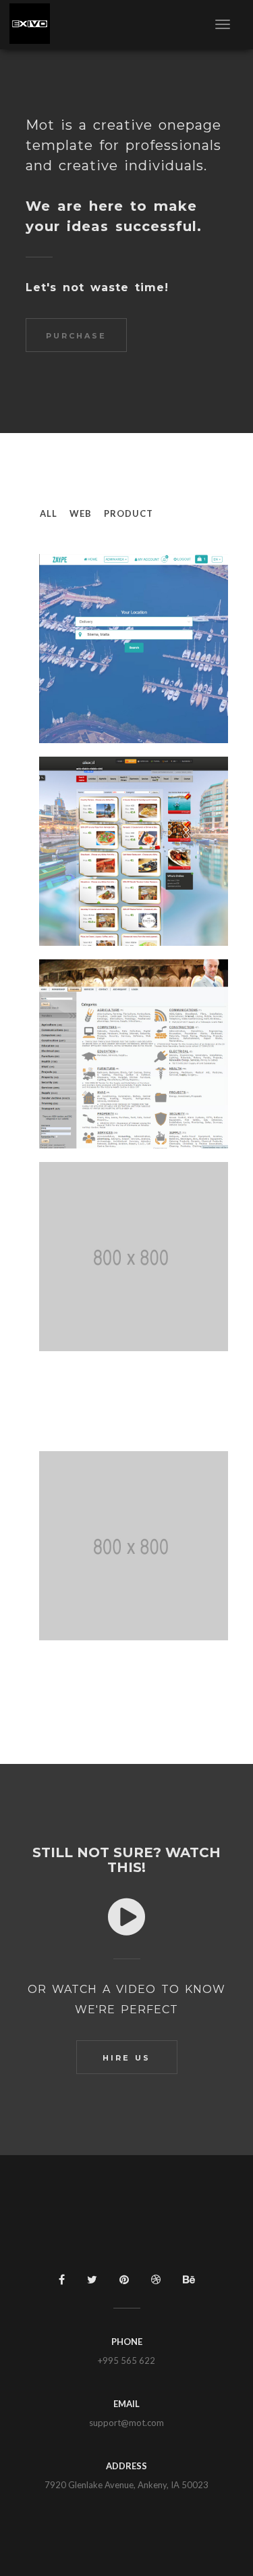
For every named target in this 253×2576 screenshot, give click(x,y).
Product (129, 513)
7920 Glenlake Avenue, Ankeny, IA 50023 (126, 2485)
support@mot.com (126, 2423)
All (49, 513)
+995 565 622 (126, 2360)
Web (81, 513)
